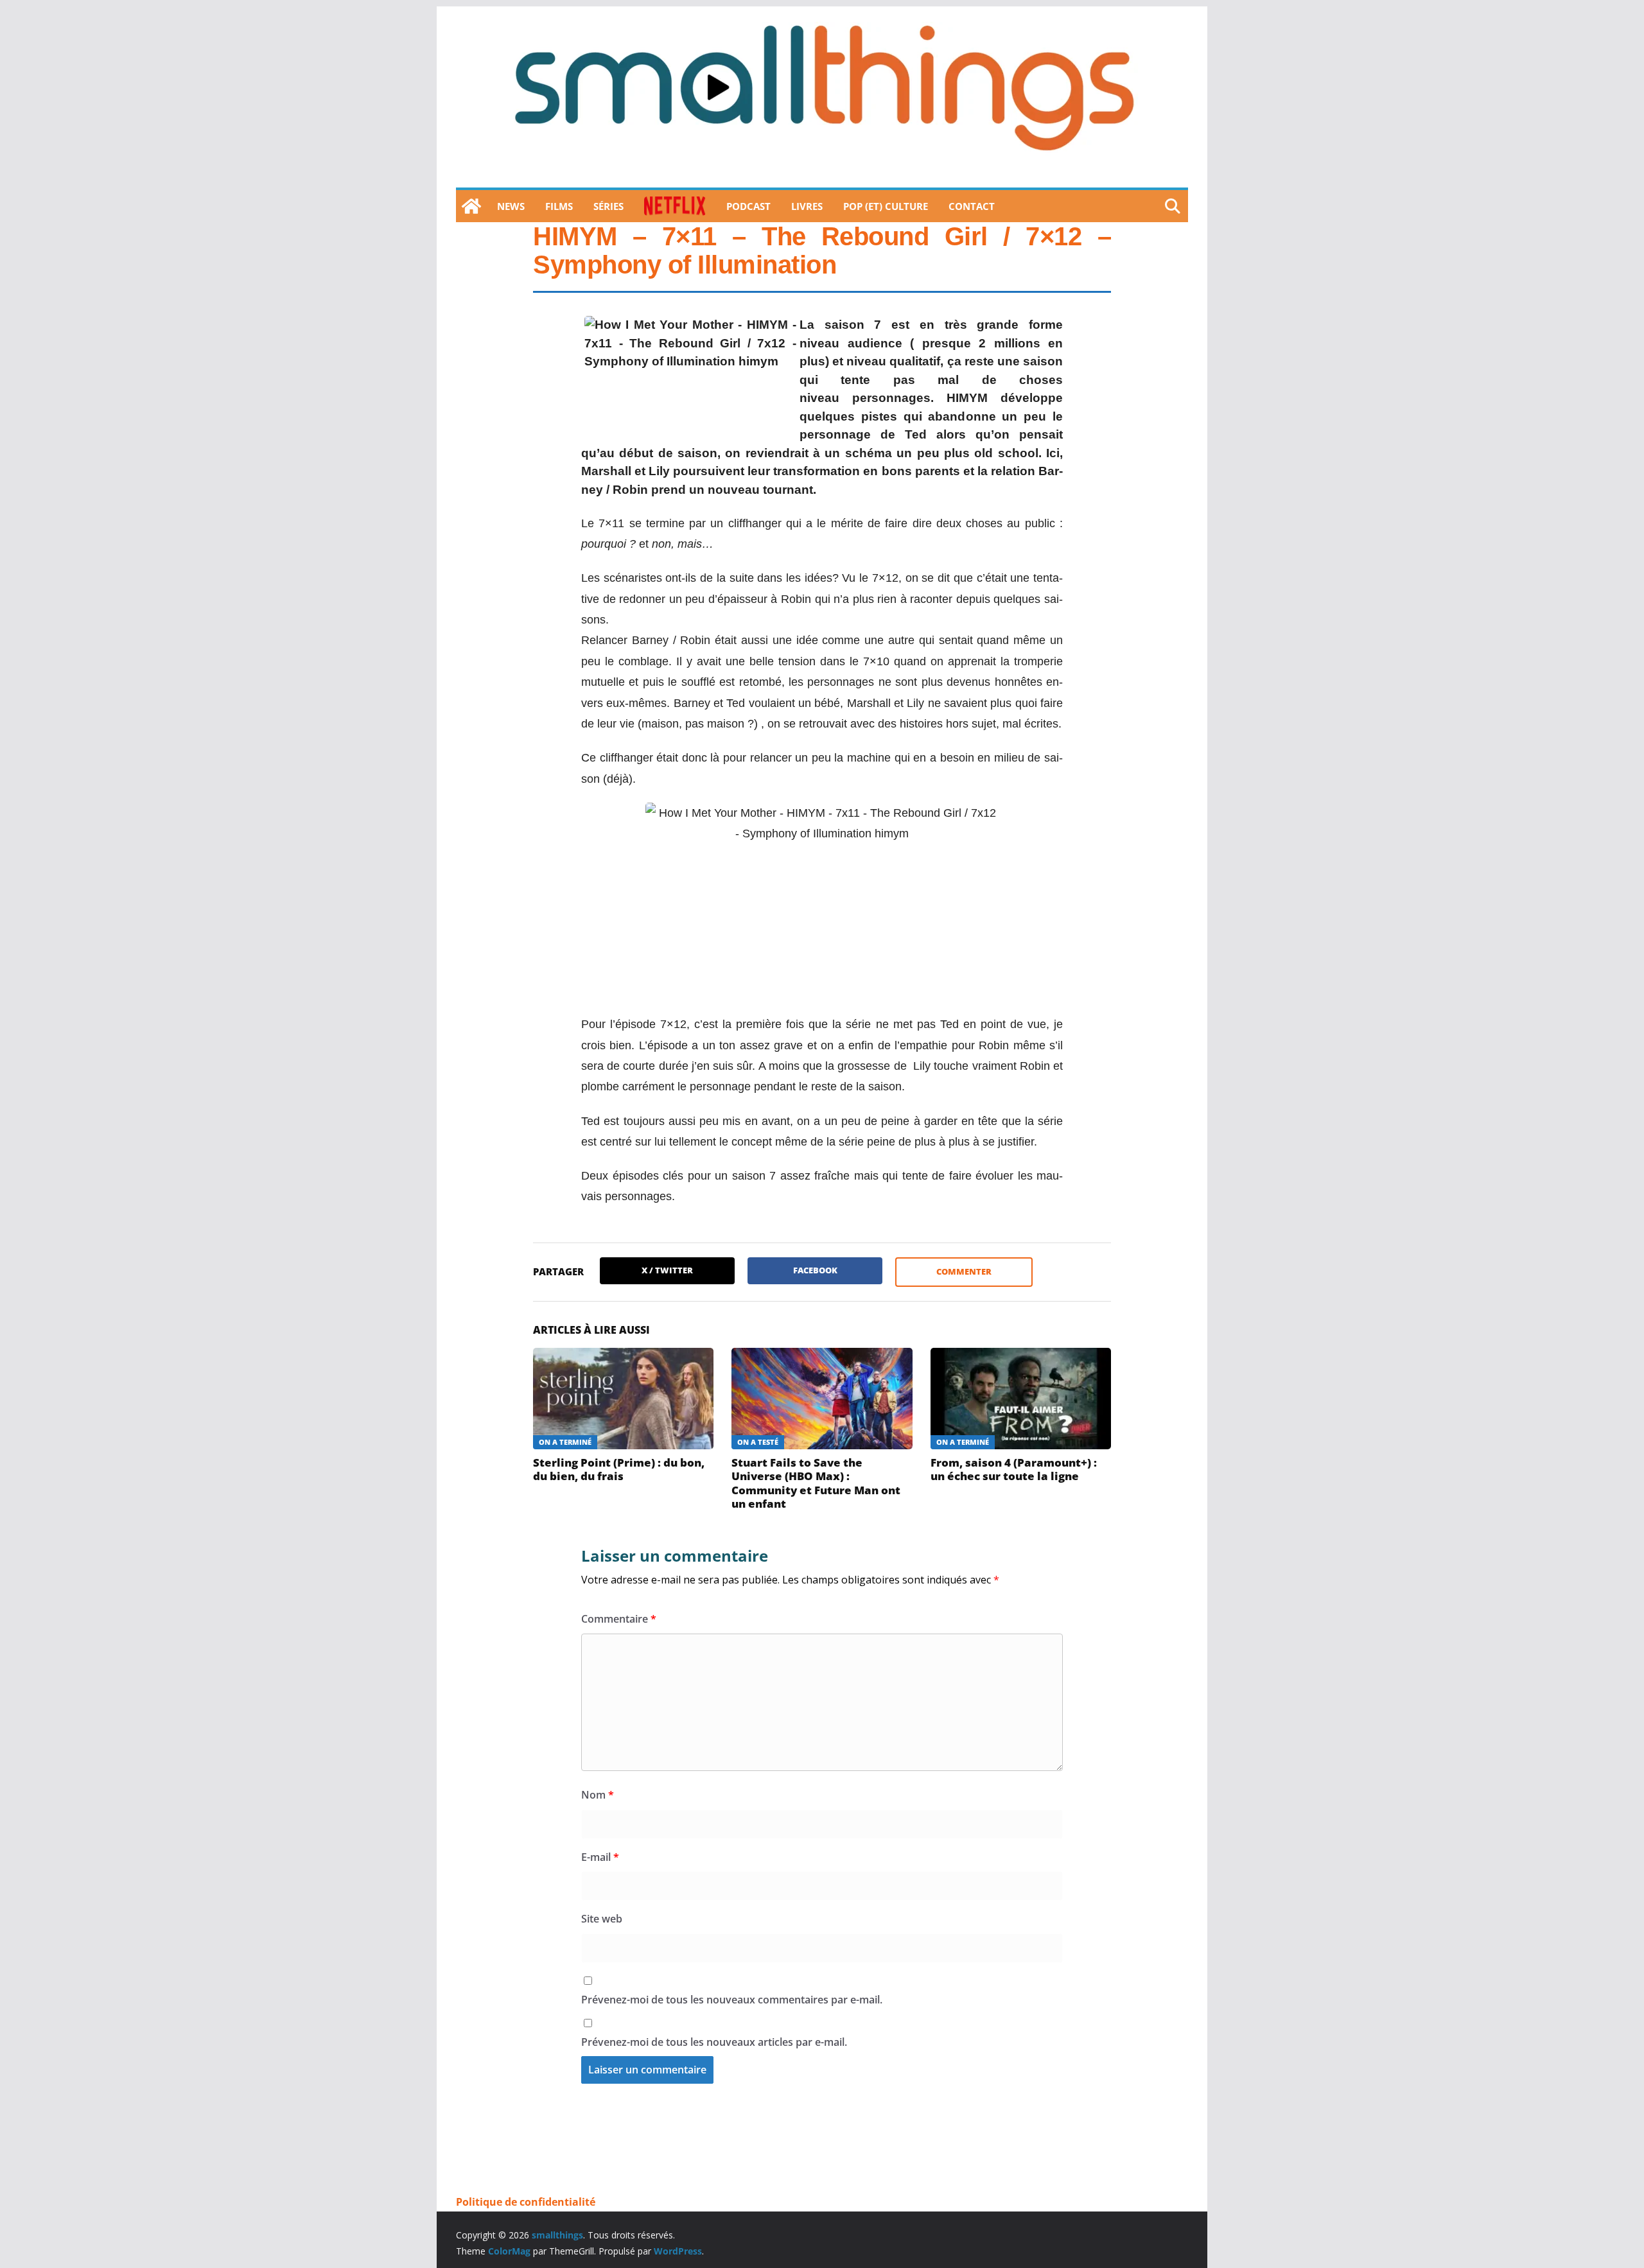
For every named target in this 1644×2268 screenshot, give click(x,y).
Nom (598, 1795)
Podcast (748, 206)
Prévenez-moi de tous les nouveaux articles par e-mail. (714, 2042)
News (511, 206)
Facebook (815, 1270)
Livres (807, 206)
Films (559, 206)
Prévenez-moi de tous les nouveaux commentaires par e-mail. (732, 2000)
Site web (602, 1919)
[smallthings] (471, 206)
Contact (972, 206)
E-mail (600, 1857)
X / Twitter (667, 1270)
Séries (608, 206)
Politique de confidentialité (526, 2202)
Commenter (964, 1271)
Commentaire (619, 1619)
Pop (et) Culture (886, 206)
